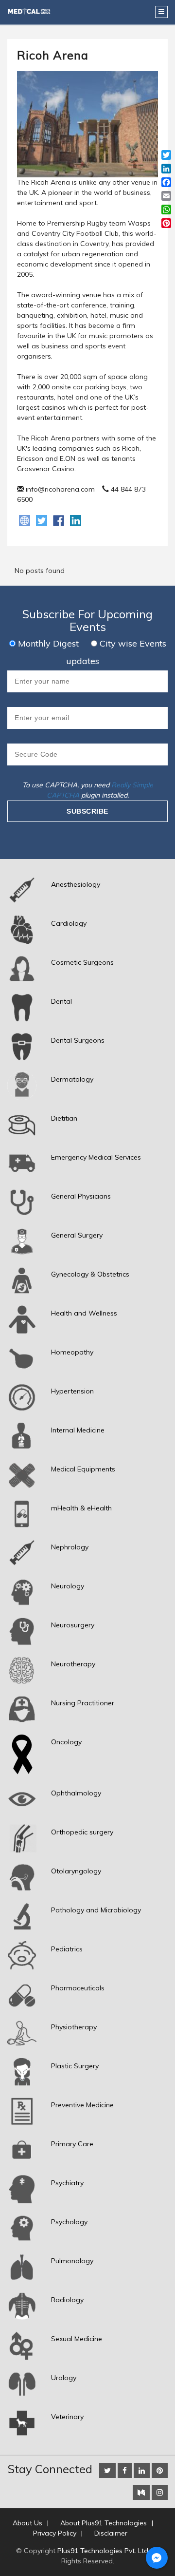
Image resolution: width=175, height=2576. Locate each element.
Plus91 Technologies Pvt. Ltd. (104, 2551)
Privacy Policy (55, 2533)
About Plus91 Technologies (104, 2523)
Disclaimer (111, 2533)
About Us (27, 2523)
